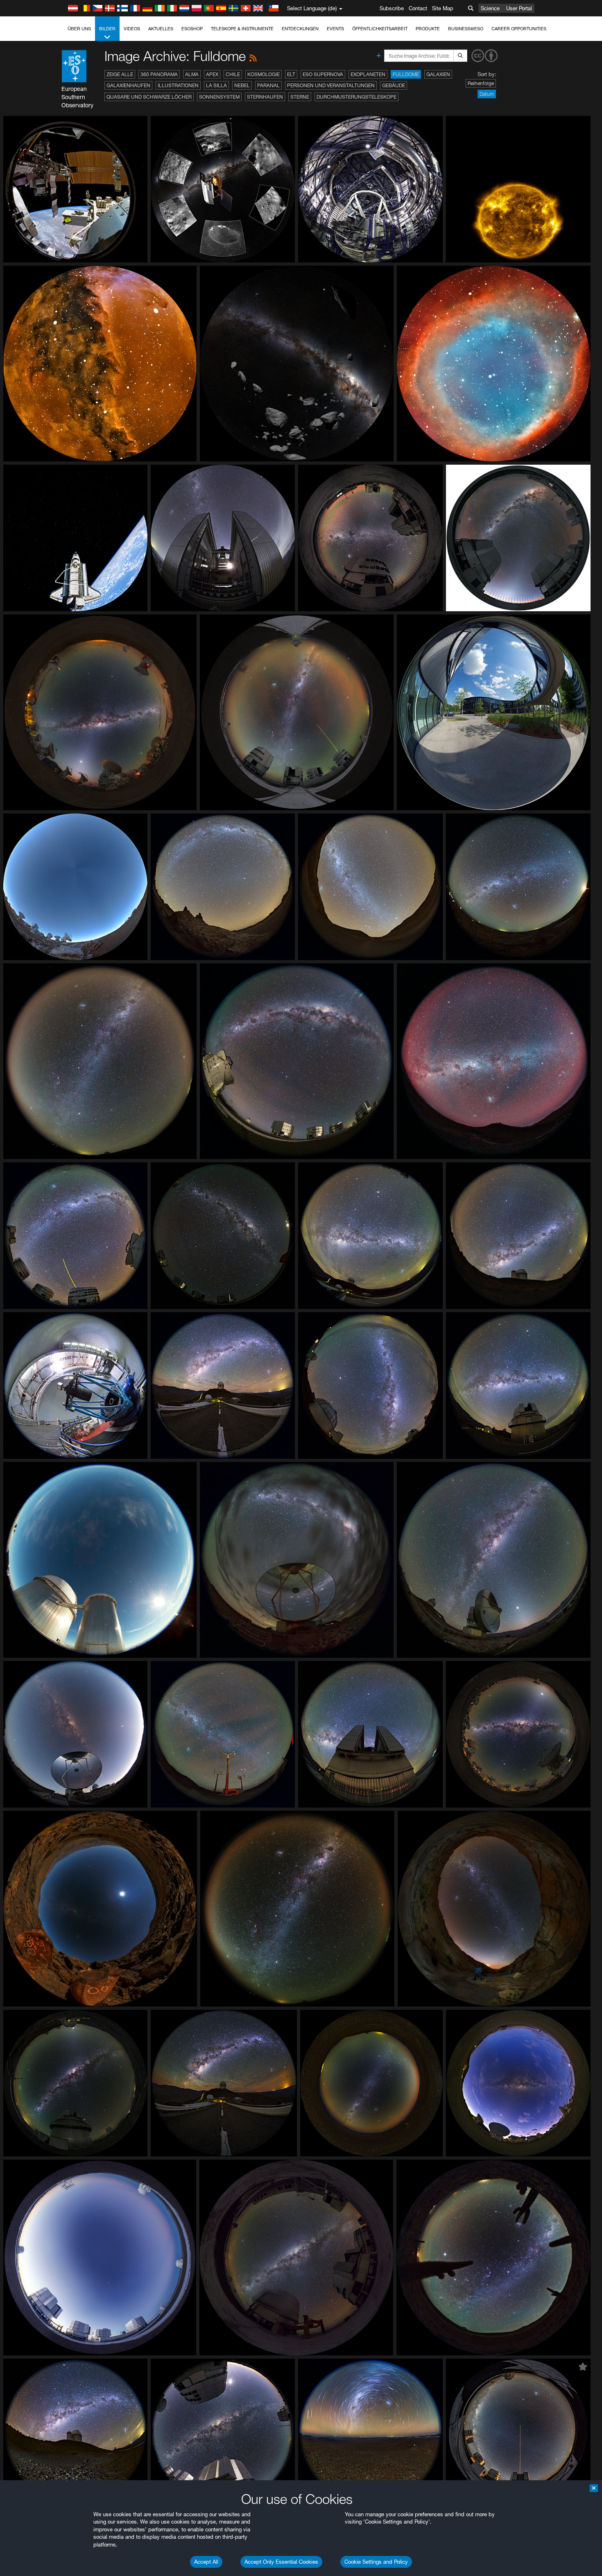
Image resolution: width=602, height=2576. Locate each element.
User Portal (519, 8)
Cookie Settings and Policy (376, 2562)
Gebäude (394, 85)
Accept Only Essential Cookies (281, 2562)
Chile (233, 74)
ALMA (192, 74)
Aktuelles (161, 29)
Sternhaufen (265, 97)
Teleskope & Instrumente (242, 29)
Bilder (107, 29)
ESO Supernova (323, 74)
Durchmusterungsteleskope (356, 97)
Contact (418, 8)
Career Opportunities (519, 29)
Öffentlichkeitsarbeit (380, 29)
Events (335, 29)
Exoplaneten (368, 74)
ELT (291, 74)
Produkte (428, 29)
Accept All (206, 2562)
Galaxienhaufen (128, 85)
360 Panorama (159, 74)
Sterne (300, 97)
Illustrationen (178, 85)
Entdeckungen (300, 29)
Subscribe (392, 8)
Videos (132, 29)
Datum (487, 94)
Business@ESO (466, 29)
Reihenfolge (481, 83)
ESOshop (192, 29)
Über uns (79, 29)
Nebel (242, 85)
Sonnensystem (219, 97)
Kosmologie (264, 74)
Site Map (443, 8)
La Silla (216, 85)
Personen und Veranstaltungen (331, 85)
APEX (212, 74)
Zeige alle (120, 74)
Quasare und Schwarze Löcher (149, 97)
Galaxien (438, 74)
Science (490, 8)
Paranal (268, 85)
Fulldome (406, 74)
